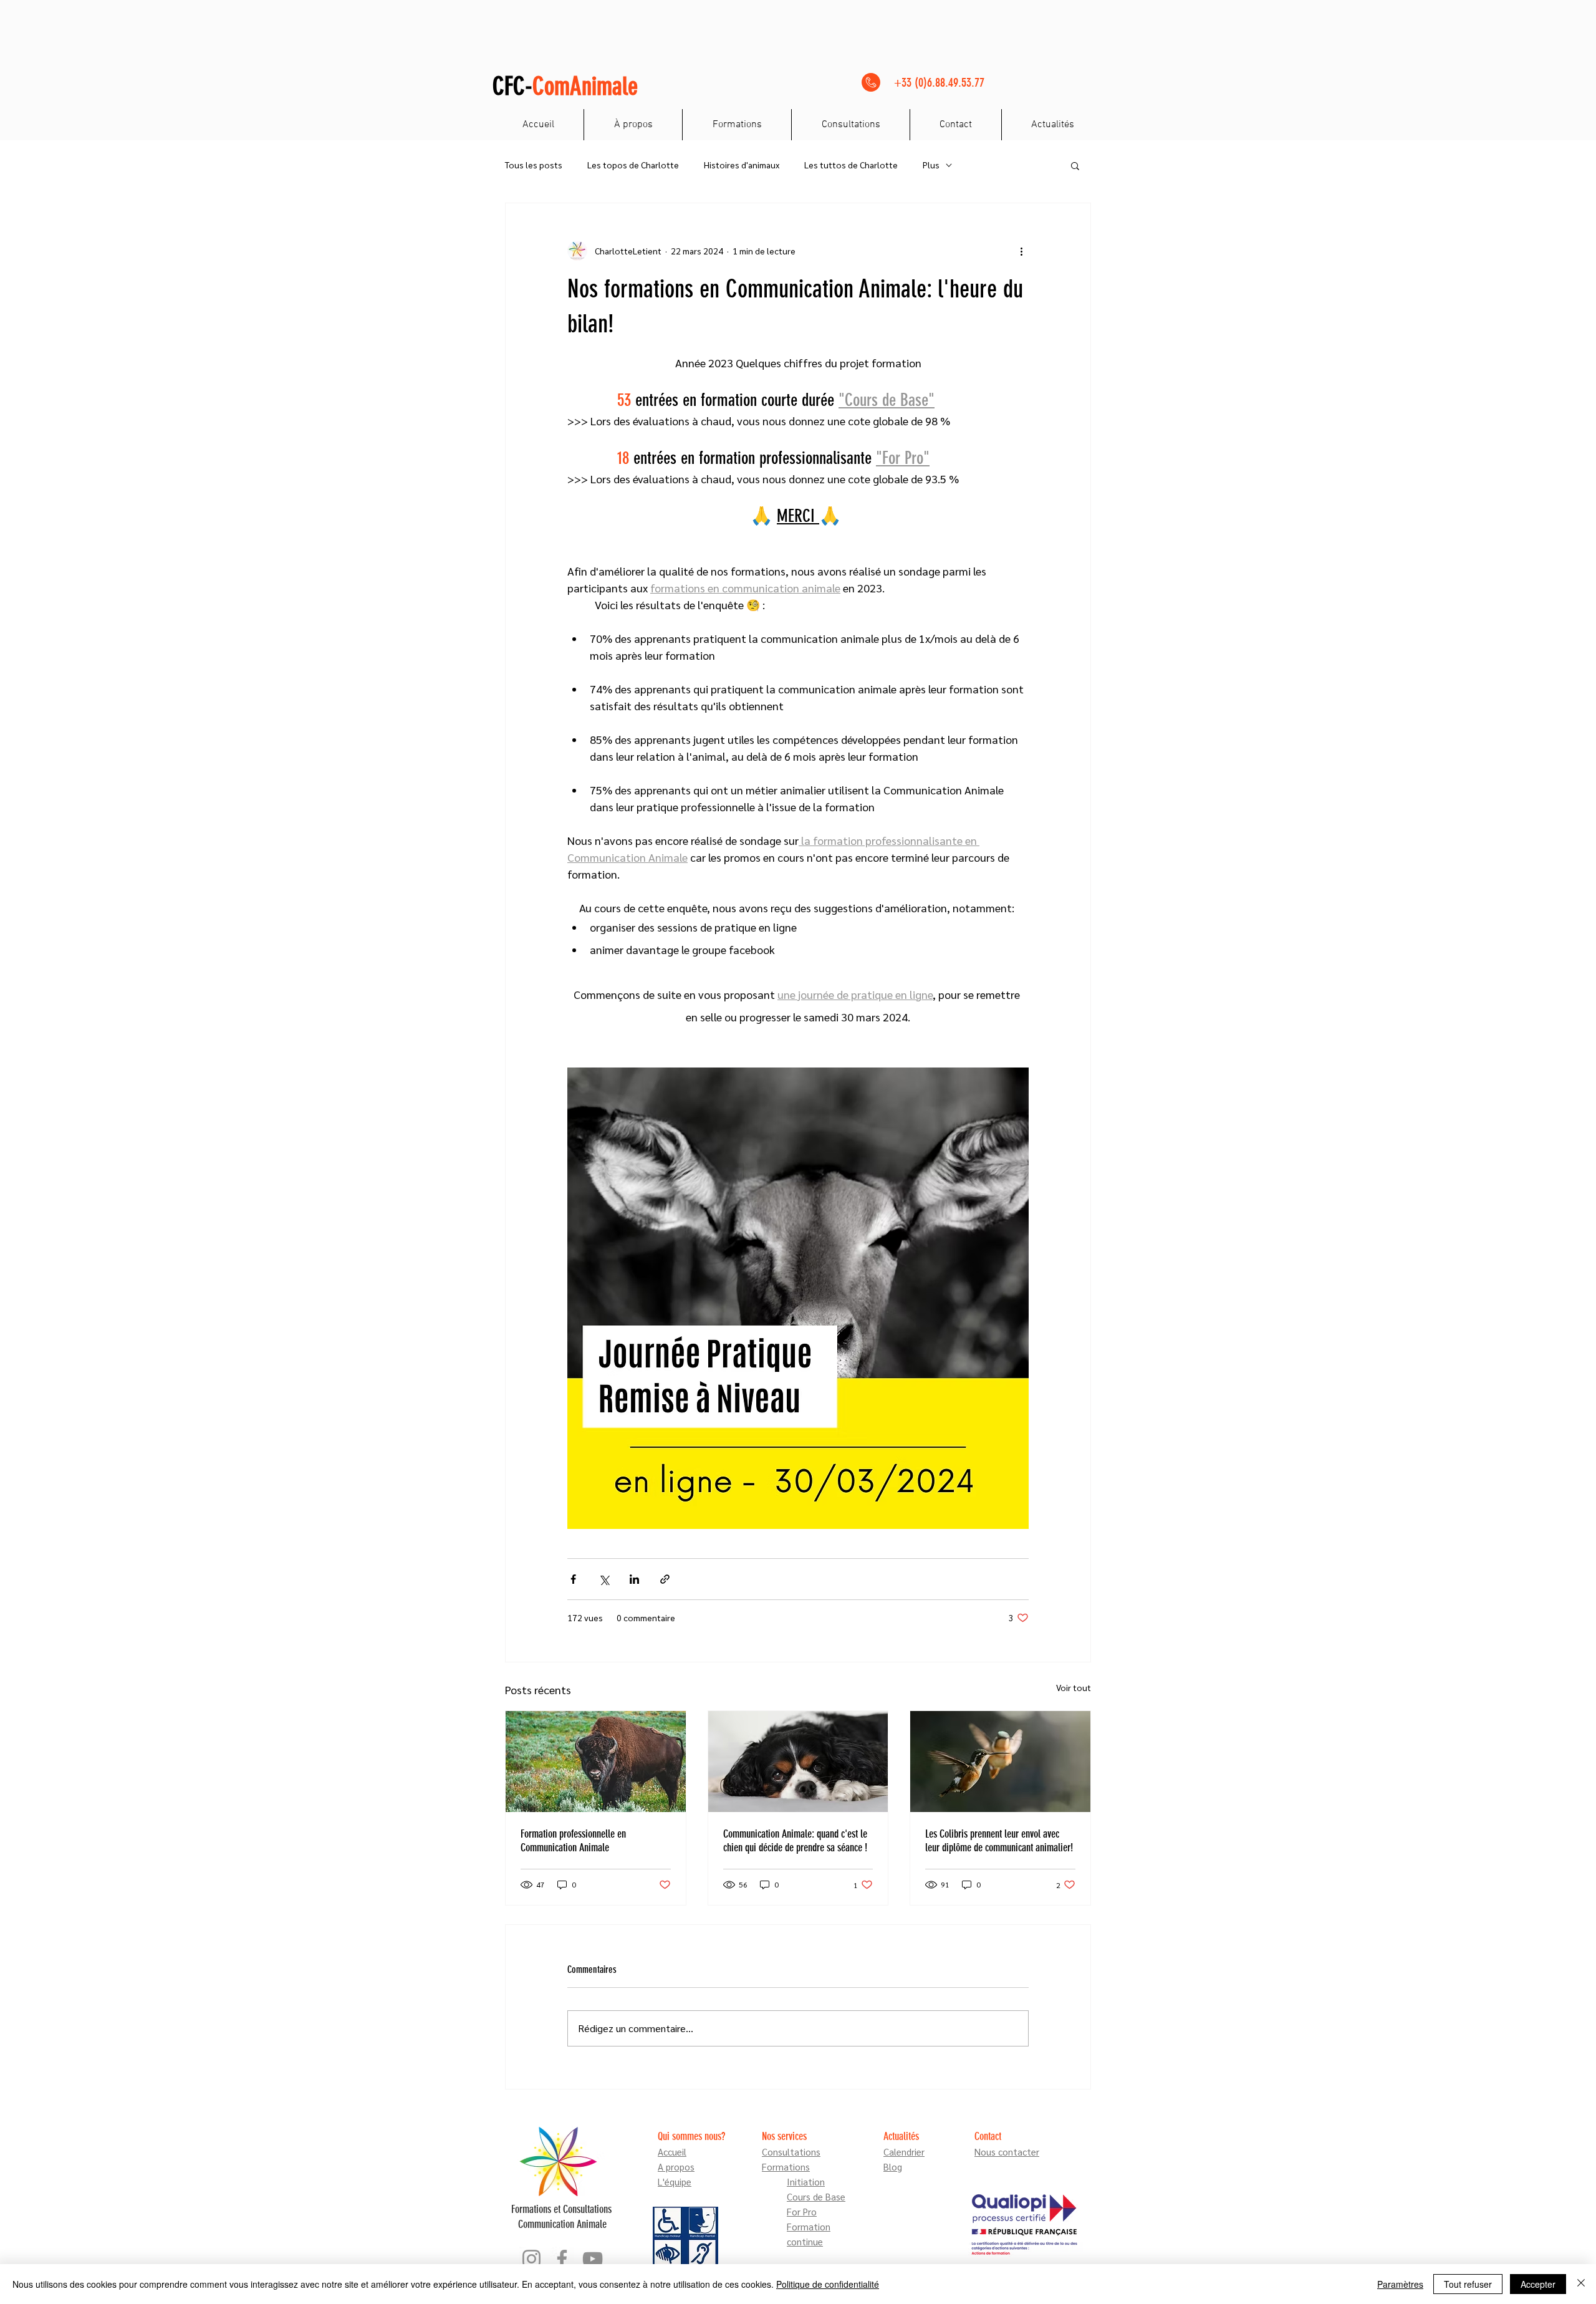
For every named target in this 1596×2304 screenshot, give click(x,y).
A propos (676, 2167)
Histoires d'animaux (742, 165)
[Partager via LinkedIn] (634, 1579)
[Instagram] (531, 2259)
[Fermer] (1581, 2284)
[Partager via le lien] (665, 1579)
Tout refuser (1468, 2284)
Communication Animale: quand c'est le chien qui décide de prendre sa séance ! (795, 1841)
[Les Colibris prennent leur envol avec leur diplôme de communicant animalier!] (1000, 1762)
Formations (786, 2167)
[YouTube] (593, 2259)
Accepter (1538, 2284)
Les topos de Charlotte (633, 165)
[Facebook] (562, 2259)
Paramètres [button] (1400, 2284)
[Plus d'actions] (1021, 251)
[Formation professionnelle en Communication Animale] (596, 1762)
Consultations (791, 2152)
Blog (893, 2167)
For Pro (802, 2211)
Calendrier (904, 2152)
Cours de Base (816, 2196)
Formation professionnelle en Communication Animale (573, 1841)
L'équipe (675, 2181)
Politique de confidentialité (828, 2284)
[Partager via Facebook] (573, 1579)
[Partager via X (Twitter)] (604, 1579)
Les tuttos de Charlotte (851, 165)
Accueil (672, 2152)
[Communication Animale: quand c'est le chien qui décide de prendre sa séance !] (798, 1762)
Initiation (806, 2181)
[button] (1075, 165)
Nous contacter (1007, 2152)
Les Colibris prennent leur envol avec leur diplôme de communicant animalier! (999, 1841)
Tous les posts (534, 165)
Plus (931, 165)
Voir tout (1074, 1687)
